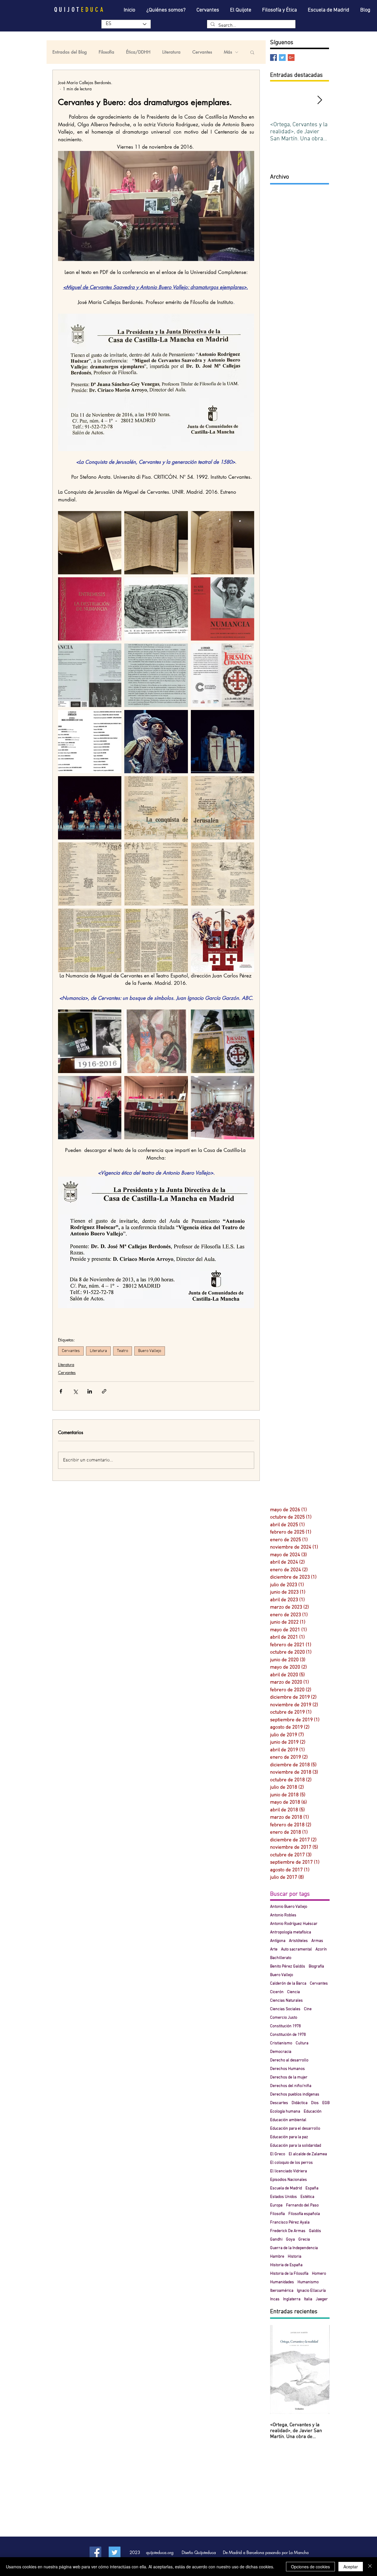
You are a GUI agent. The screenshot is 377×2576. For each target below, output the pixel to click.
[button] (252, 52)
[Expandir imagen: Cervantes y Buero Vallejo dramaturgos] (156, 1108)
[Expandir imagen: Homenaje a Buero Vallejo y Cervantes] (90, 1108)
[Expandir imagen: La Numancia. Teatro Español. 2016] (223, 609)
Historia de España (286, 2265)
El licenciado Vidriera (288, 2171)
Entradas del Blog (70, 52)
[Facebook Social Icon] (95, 2552)
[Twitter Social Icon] (115, 2552)
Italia (308, 2299)
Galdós (315, 2231)
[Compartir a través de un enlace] (104, 1391)
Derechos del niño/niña (291, 2086)
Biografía (316, 1966)
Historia (295, 2257)
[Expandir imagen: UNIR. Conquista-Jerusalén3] (156, 742)
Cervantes (202, 52)
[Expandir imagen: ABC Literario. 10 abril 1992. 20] (223, 874)
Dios (315, 2103)
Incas (275, 2299)
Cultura (302, 2043)
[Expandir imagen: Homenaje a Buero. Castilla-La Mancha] (223, 1041)
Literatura (171, 52)
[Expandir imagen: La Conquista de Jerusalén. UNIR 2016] (90, 808)
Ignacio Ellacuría (311, 2291)
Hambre (277, 2257)
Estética (307, 2197)
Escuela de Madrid (286, 2188)
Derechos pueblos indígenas (295, 2094)
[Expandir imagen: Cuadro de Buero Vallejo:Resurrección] (156, 1041)
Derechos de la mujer (289, 2077)
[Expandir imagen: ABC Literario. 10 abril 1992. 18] (90, 874)
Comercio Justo (284, 2018)
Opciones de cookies (310, 2567)
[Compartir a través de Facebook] (61, 1391)
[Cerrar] (370, 2567)
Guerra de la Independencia (294, 2248)
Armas (317, 1941)
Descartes (279, 2103)
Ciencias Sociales (285, 2009)
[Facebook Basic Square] (273, 58)
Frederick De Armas (288, 2231)
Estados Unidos (283, 2197)
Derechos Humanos (287, 2069)
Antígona (278, 1941)
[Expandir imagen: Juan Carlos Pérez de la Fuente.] (156, 675)
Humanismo (308, 2282)
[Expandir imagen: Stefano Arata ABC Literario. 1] (90, 940)
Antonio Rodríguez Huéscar (294, 1924)
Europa (276, 2205)
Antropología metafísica (291, 1932)
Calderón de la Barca (288, 1984)
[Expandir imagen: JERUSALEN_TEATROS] (223, 940)
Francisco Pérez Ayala (290, 2222)
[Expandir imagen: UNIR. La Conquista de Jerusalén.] (223, 742)
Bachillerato (281, 1958)
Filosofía (106, 52)
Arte (274, 1949)
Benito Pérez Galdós (288, 1966)
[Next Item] (320, 100)
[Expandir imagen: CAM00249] (90, 1041)
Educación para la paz (289, 2137)
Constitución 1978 (285, 2026)
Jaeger (322, 2299)
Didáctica (300, 2103)
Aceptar (351, 2567)
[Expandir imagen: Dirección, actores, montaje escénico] (90, 675)
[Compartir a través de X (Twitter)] (75, 1391)
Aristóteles (298, 1941)
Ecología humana (285, 2112)
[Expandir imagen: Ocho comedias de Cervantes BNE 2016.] (90, 543)
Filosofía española (304, 2214)
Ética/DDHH (138, 52)
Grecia (304, 2240)
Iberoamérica (282, 2291)
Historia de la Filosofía (289, 2274)
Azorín (321, 1949)
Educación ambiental (288, 2120)
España (312, 2188)
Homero (319, 2274)
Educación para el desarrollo (295, 2129)
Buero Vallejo (150, 1351)
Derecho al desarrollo (289, 2060)
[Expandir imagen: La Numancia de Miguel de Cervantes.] (90, 609)
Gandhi (276, 2240)
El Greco (278, 2154)
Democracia (281, 2052)
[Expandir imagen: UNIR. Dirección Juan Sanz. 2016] (90, 742)
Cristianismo (281, 2043)
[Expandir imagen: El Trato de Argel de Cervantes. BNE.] (223, 543)
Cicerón (277, 1992)
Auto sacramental (296, 1949)
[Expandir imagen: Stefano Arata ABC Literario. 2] (156, 940)
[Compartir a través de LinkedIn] (90, 1391)
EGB (326, 2103)
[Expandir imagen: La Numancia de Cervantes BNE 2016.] (156, 543)
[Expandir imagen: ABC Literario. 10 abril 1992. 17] (223, 808)
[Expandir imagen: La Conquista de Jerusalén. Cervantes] (223, 675)
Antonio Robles (283, 1915)
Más (228, 52)
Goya (290, 2240)
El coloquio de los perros (291, 2163)
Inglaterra (292, 2299)
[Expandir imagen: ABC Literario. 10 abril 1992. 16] (156, 808)
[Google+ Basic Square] (291, 58)
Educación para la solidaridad (296, 2146)
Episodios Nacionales (288, 2180)
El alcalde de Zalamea (308, 2154)
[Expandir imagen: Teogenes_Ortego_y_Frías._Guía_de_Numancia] (156, 609)
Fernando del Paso (302, 2205)
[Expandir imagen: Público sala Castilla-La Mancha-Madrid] (223, 1108)
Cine (308, 2009)
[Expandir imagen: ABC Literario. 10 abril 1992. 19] (156, 874)
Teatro (123, 1351)
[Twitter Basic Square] (282, 58)
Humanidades (282, 2282)
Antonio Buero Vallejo (289, 1907)
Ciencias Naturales (286, 2001)
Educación (313, 2112)
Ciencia (294, 1992)
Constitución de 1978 (288, 2035)
